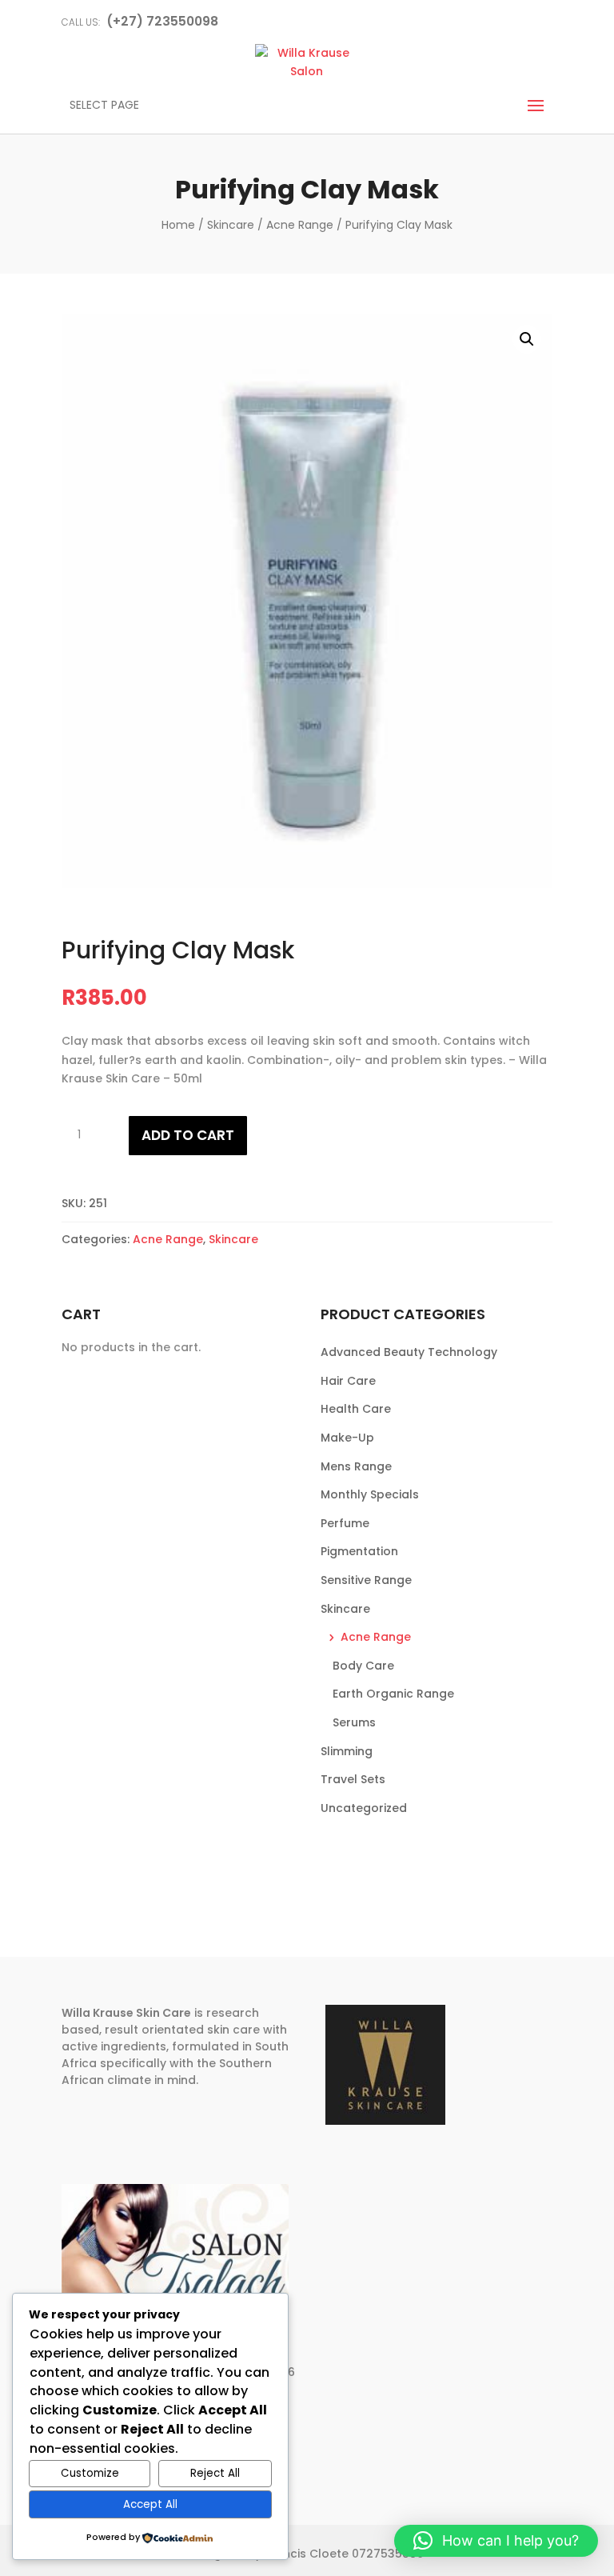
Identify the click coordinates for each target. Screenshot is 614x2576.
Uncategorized (364, 1808)
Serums (354, 1722)
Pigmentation (359, 1551)
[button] (527, 339)
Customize (90, 2473)
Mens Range (356, 1466)
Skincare (231, 225)
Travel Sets (353, 1779)
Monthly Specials (370, 1494)
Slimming (347, 1751)
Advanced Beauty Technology (409, 1352)
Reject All (215, 2473)
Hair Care (348, 1381)
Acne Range (300, 225)
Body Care (363, 1666)
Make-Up (347, 1438)
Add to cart (188, 1135)
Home (178, 225)
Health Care (356, 1409)
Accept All (150, 2504)
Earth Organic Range (393, 1694)
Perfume (345, 1523)
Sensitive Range (366, 1580)
